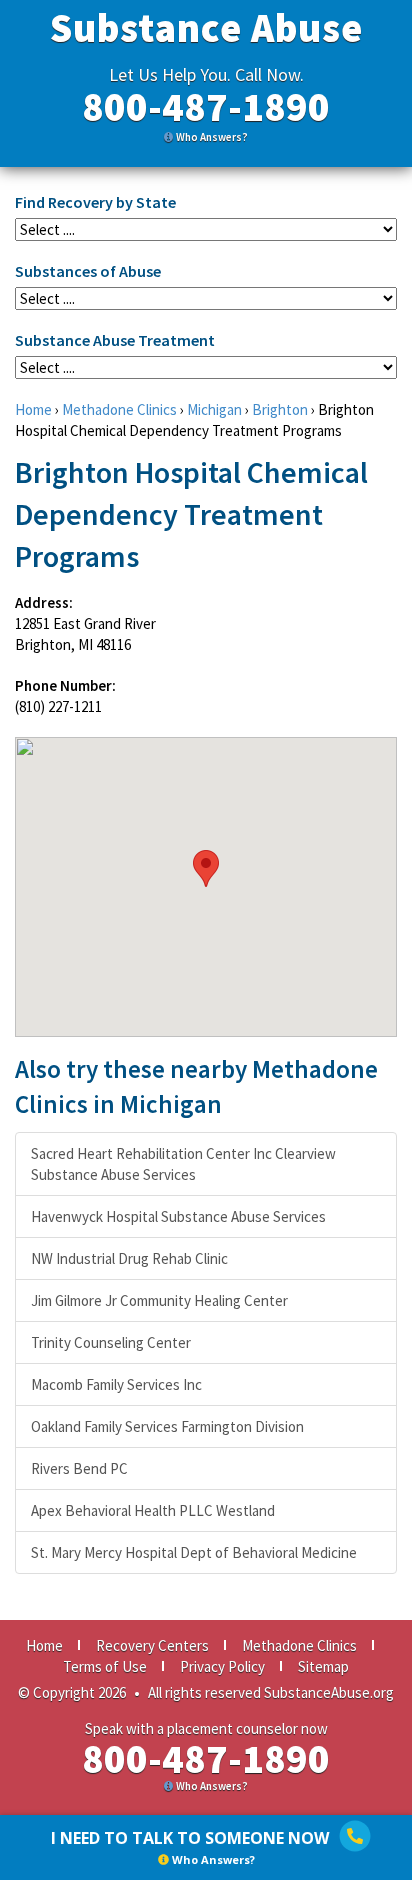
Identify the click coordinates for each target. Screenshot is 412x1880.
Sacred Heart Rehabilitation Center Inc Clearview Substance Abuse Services (183, 1164)
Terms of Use (105, 1666)
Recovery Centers (152, 1645)
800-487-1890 (206, 107)
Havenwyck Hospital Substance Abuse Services (178, 1216)
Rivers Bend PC (79, 1468)
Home (33, 409)
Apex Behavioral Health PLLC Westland (153, 1510)
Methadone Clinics (119, 409)
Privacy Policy (222, 1666)
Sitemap (323, 1666)
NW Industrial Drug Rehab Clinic (129, 1258)
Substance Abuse (206, 28)
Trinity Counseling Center (111, 1342)
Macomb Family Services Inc (116, 1384)
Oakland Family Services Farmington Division (167, 1426)
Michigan (214, 409)
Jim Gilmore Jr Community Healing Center (159, 1300)
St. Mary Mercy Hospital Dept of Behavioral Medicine (194, 1552)
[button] (206, 868)
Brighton (280, 409)
